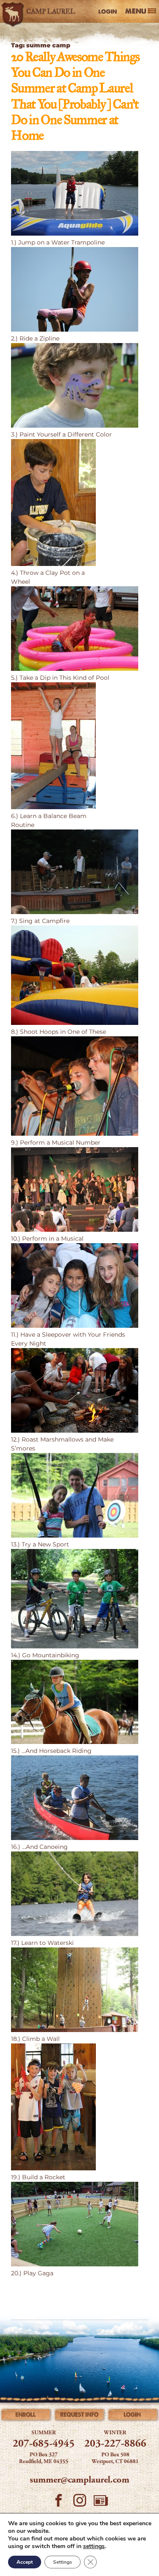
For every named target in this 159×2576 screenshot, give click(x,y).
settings (94, 2546)
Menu (136, 11)
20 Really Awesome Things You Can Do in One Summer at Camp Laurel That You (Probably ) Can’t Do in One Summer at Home (75, 97)
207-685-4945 (44, 2444)
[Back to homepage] (40, 11)
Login (108, 11)
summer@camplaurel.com (79, 2480)
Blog (101, 2503)
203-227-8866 (115, 2444)
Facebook (59, 2503)
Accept (25, 2562)
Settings (63, 2562)
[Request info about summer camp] (80, 2416)
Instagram (80, 2503)
